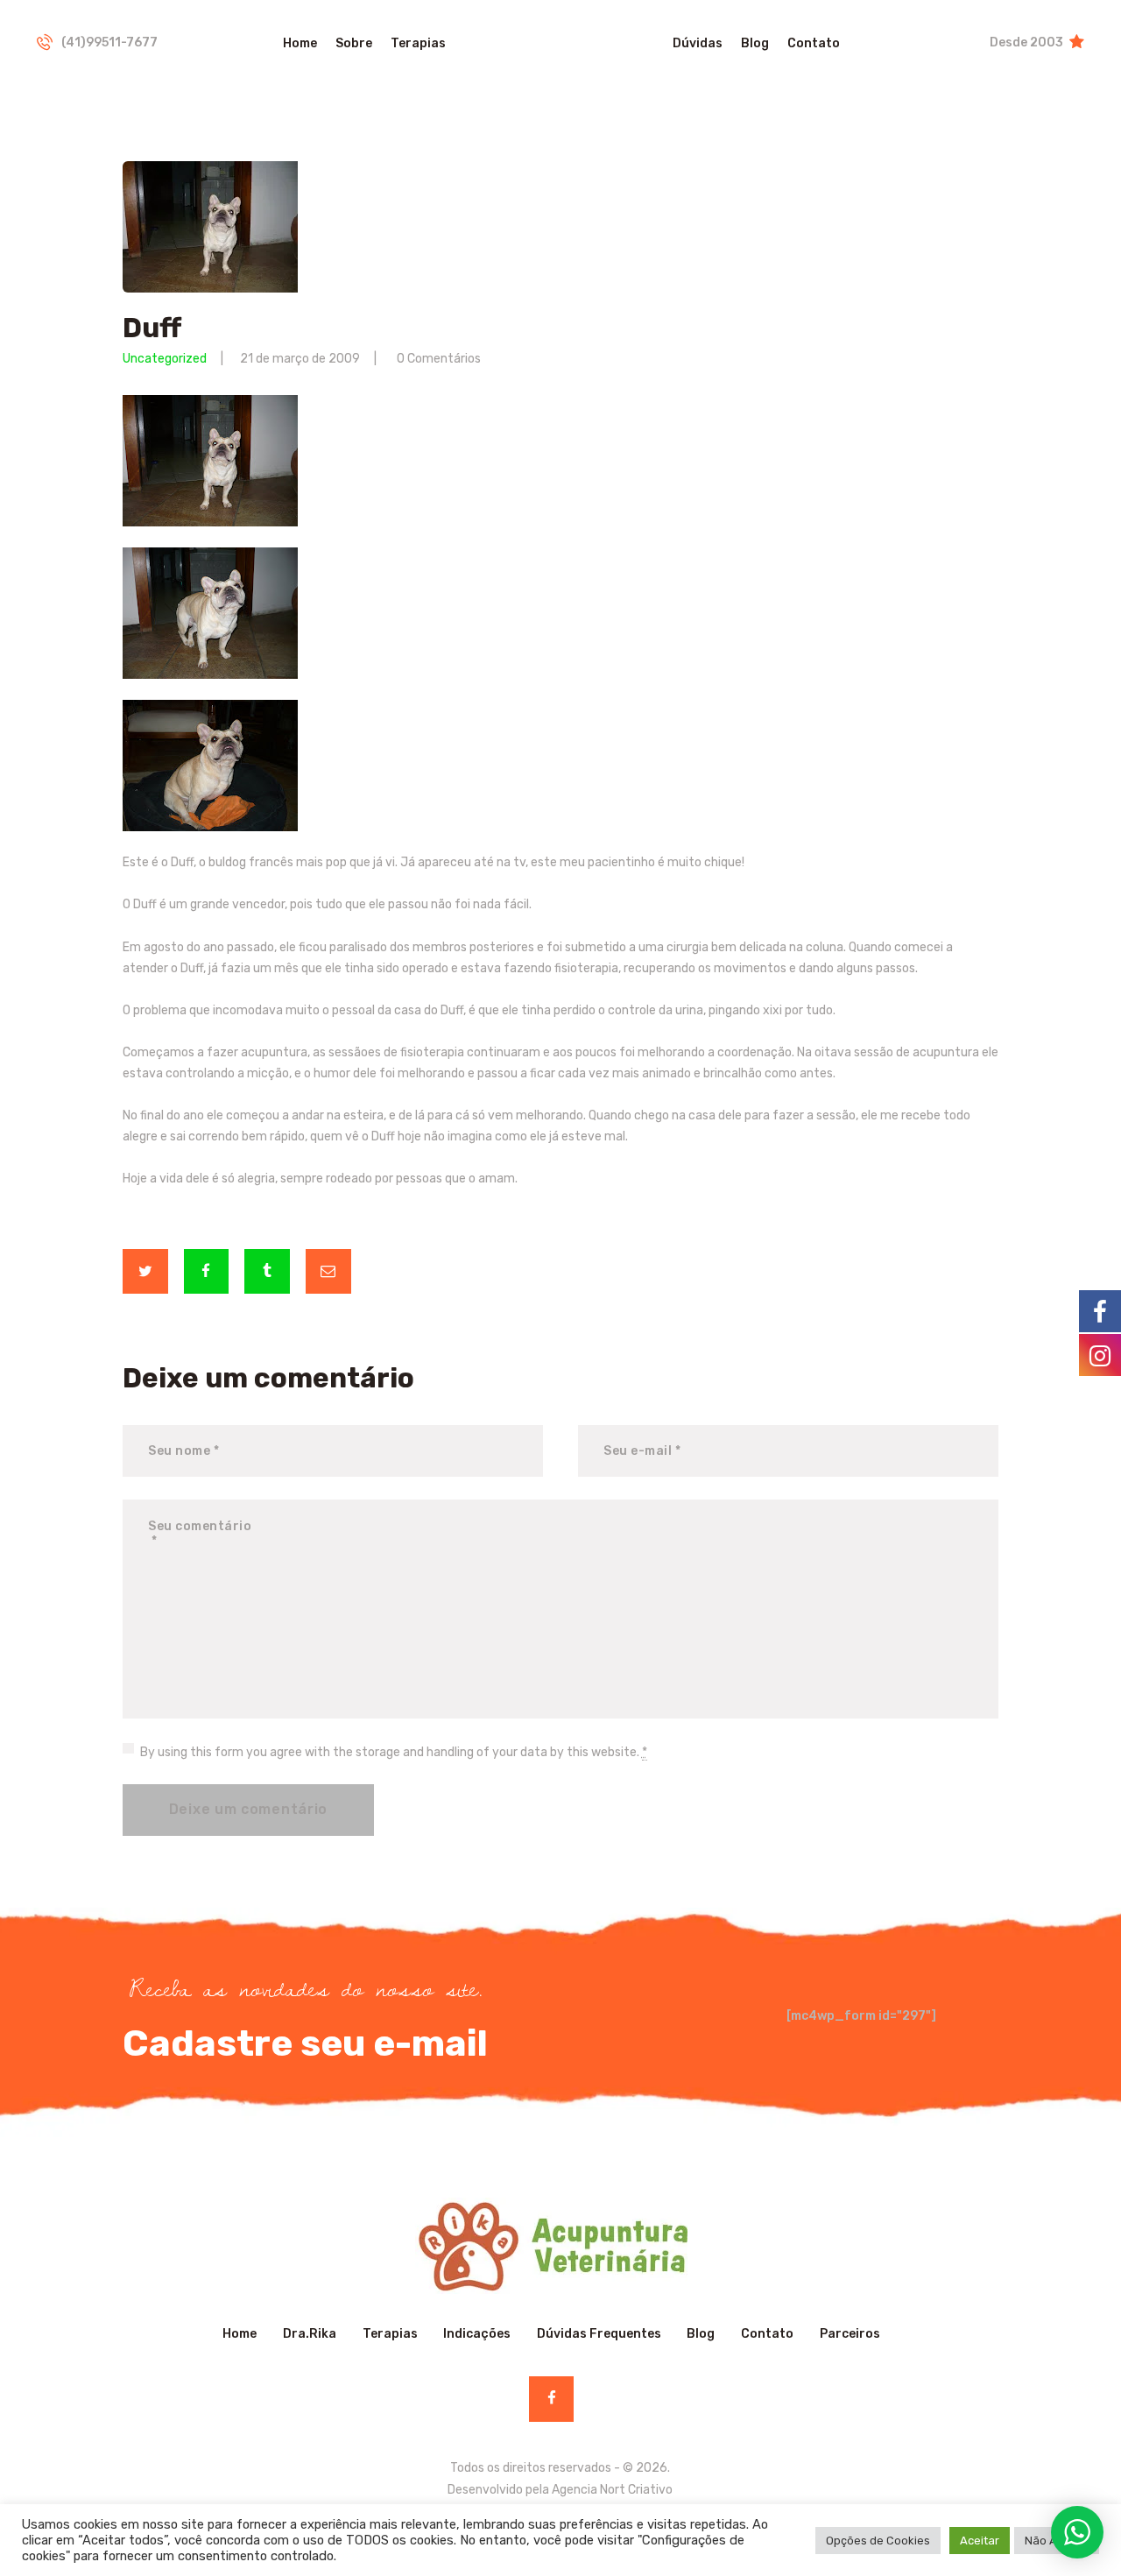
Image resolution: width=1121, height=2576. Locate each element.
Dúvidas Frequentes (599, 2334)
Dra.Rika (310, 2334)
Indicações (477, 2334)
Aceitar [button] (980, 2541)
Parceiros (850, 2334)
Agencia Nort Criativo (612, 2490)
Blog (701, 2334)
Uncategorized (165, 359)
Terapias (390, 2334)
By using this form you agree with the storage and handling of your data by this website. (394, 1752)
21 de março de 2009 (300, 359)
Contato (767, 2334)
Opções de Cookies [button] (878, 2541)
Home (240, 2334)
